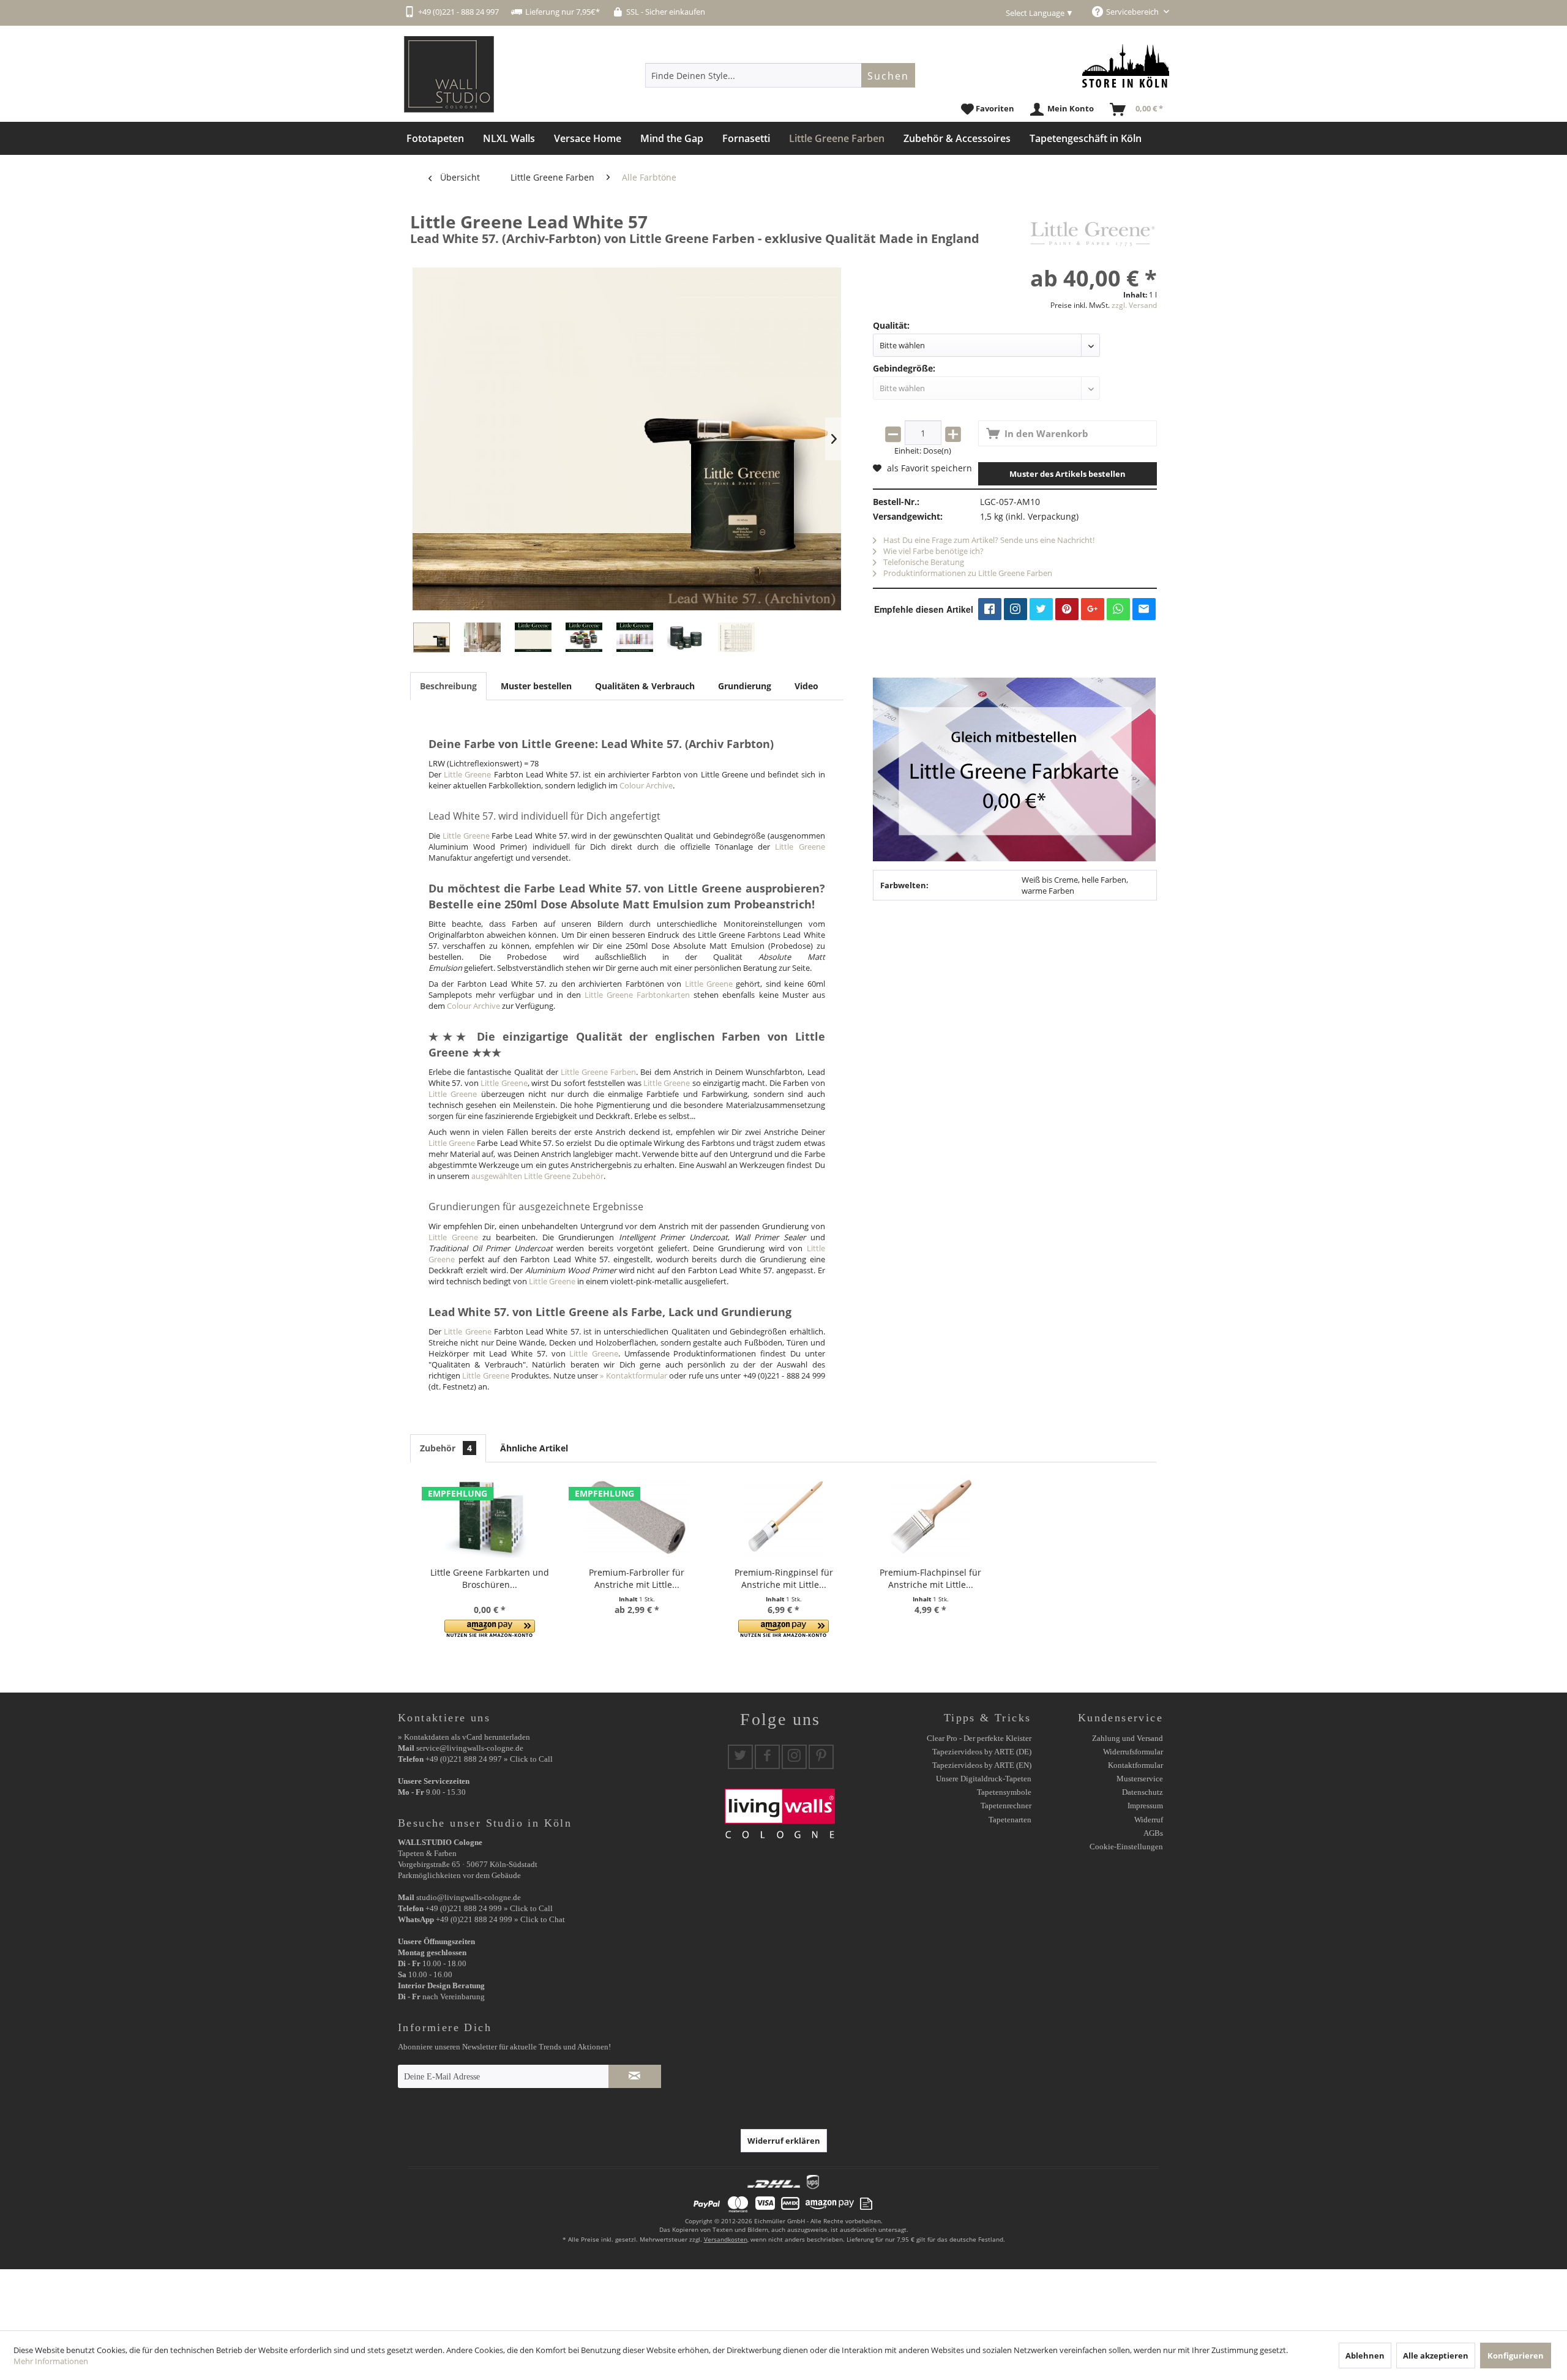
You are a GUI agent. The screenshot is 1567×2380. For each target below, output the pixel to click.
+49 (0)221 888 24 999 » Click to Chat (500, 1919)
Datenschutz (1143, 1792)
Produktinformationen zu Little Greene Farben (967, 573)
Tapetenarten (1010, 1820)
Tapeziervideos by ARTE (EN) (982, 1765)
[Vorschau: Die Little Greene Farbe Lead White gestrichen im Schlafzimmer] (482, 638)
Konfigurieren (1516, 2356)
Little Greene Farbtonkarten (637, 995)
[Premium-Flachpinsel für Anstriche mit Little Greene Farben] (930, 1517)
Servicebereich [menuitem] (1133, 12)
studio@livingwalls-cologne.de (469, 1897)
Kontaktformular (1135, 1765)
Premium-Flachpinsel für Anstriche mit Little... (930, 1578)
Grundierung (745, 686)
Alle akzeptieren (1436, 2356)
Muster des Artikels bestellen (1068, 474)
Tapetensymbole (1004, 1792)
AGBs (1153, 1833)
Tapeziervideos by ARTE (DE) (982, 1752)
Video (806, 686)
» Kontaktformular (633, 1375)
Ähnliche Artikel (534, 1448)
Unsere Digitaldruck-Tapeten (984, 1779)
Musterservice (1140, 1779)
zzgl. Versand (1134, 305)
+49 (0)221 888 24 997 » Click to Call (489, 1759)
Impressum (1145, 1806)
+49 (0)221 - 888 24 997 (458, 12)
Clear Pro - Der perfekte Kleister (979, 1738)
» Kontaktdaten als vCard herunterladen (464, 1737)
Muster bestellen (536, 686)
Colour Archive (646, 785)
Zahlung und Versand (1128, 1738)
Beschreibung (448, 686)
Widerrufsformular (1133, 1752)
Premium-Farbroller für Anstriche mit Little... (637, 1578)
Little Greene (467, 774)
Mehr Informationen (51, 2361)
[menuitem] (780, 75)
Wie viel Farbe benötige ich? (933, 551)
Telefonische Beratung (923, 562)
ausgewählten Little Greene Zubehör (537, 1176)
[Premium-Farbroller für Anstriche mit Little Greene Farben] (637, 1517)
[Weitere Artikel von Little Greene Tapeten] (1093, 234)
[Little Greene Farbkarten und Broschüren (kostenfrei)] (490, 1517)
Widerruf (1149, 1820)
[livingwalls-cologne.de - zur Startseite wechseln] (449, 74)
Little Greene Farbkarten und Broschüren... (490, 1578)
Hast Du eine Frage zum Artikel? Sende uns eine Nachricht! (988, 540)
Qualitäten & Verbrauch (645, 686)
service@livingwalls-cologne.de (470, 1748)
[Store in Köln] (1126, 66)
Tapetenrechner (1006, 1806)
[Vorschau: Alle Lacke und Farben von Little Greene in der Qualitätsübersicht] (736, 638)
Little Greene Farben (598, 1072)
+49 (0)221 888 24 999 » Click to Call (489, 1908)
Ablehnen (1365, 2356)
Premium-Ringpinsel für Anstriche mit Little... (784, 1578)
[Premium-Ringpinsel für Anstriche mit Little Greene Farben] (783, 1517)
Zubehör (446, 1448)
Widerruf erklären (784, 2141)
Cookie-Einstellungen (1126, 1847)
